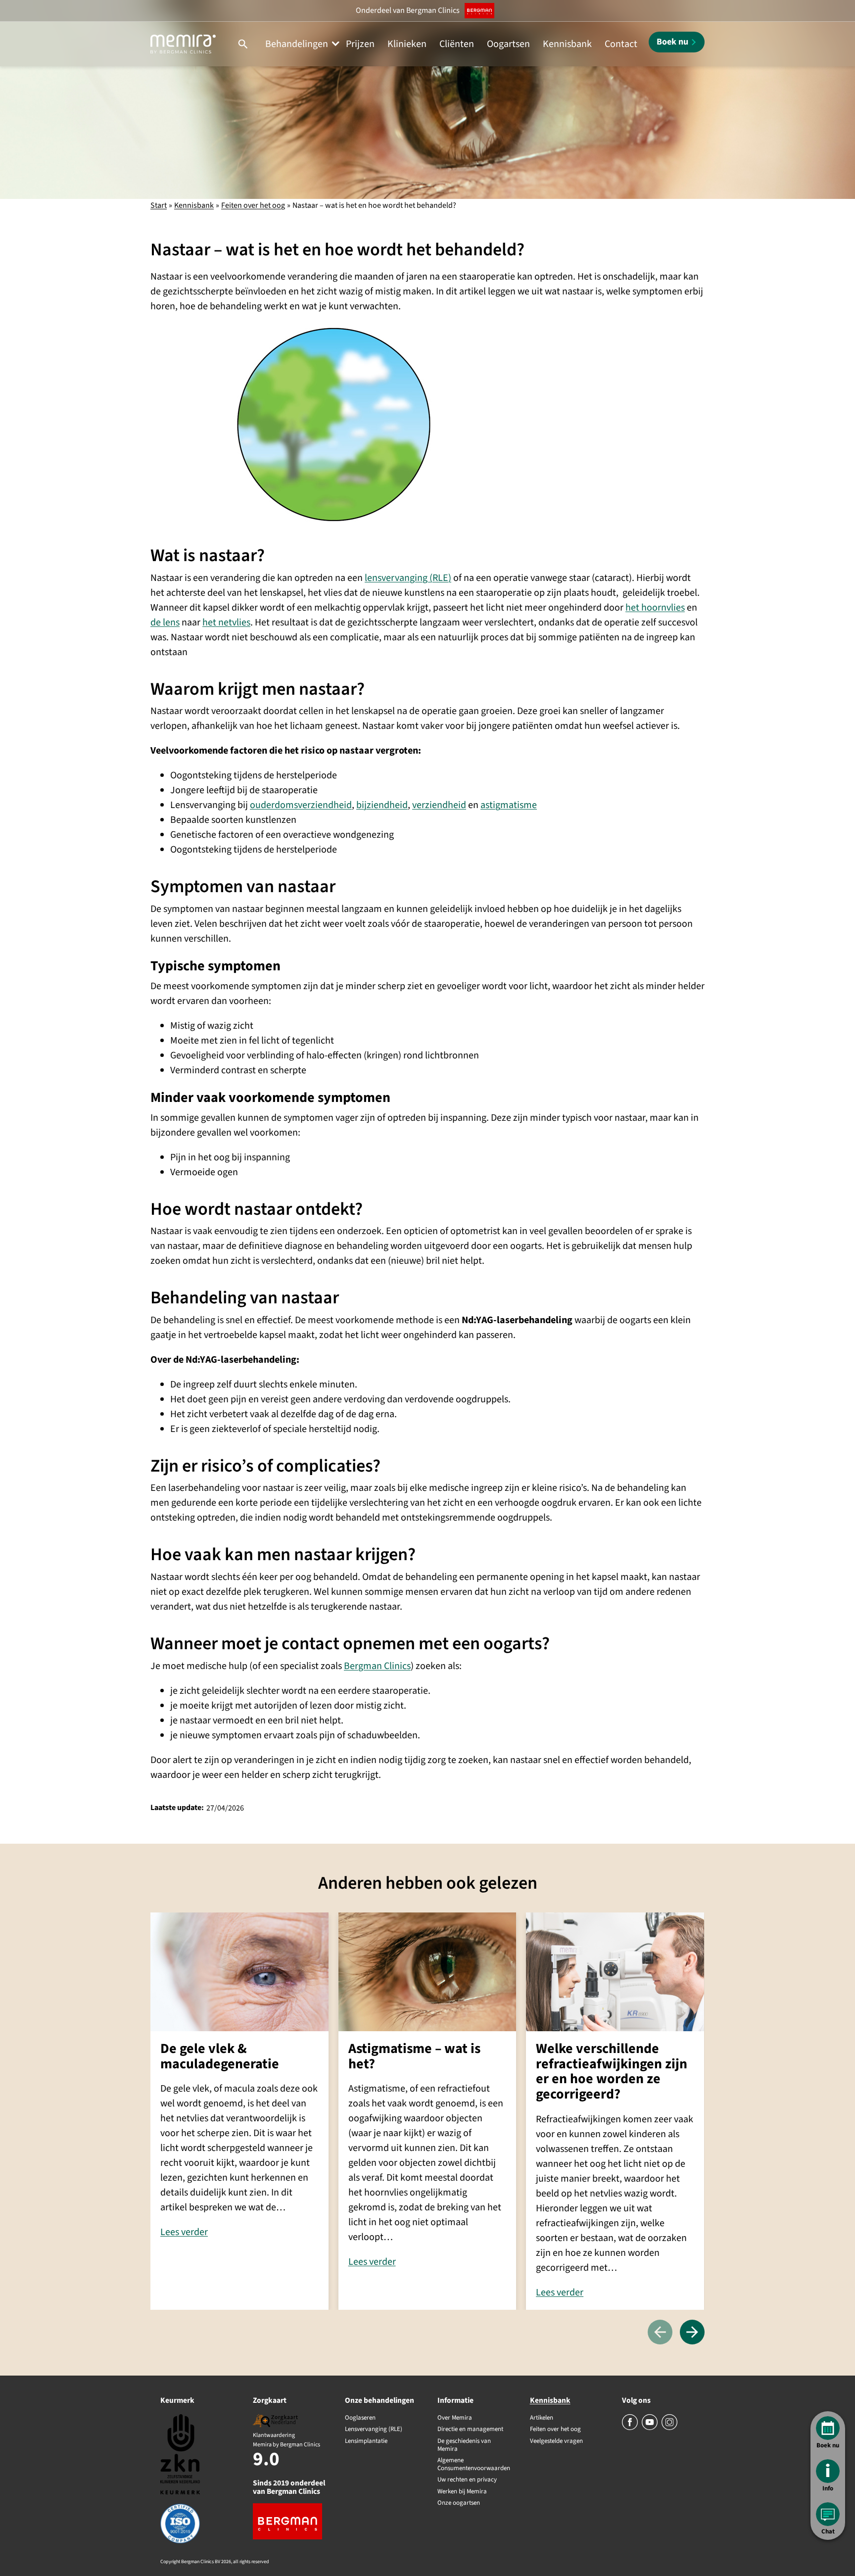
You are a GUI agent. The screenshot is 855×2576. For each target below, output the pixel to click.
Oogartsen (508, 44)
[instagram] (669, 2428)
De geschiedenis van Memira (464, 2445)
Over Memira (455, 2418)
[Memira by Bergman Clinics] (183, 44)
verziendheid (439, 805)
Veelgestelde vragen (556, 2441)
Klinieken (407, 44)
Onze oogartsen (459, 2503)
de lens (165, 622)
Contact (621, 44)
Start (159, 205)
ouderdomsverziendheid (301, 805)
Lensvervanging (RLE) (374, 2430)
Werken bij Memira (462, 2492)
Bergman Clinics (377, 1666)
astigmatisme (509, 805)
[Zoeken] (243, 44)
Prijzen (360, 44)
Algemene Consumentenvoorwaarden (474, 2464)
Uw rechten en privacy (467, 2480)
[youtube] (650, 2428)
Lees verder (184, 2232)
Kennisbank (567, 44)
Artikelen (542, 2418)
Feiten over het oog (253, 205)
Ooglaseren (360, 2418)
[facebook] (631, 2428)
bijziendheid (382, 805)
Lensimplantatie (366, 2441)
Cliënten (457, 44)
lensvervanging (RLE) (408, 578)
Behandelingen (297, 44)
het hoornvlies (655, 608)
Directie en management (470, 2430)
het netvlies (226, 622)
